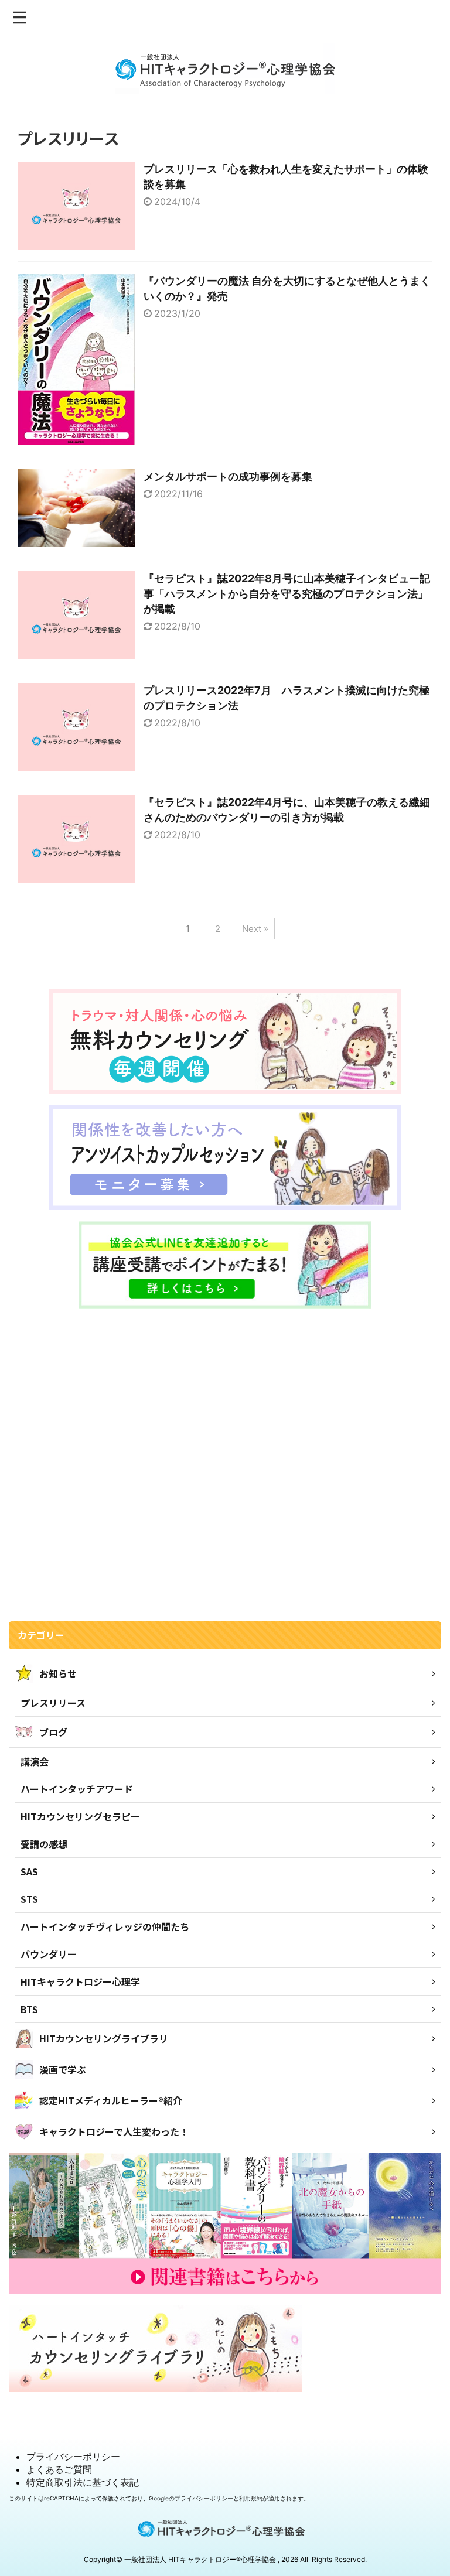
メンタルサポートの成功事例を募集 (228, 476)
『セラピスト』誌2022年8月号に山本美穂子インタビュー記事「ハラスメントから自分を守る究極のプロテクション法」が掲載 (287, 594)
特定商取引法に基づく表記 (83, 2482)
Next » (255, 929)
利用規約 (251, 2498)
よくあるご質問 (59, 2469)
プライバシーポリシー (73, 2457)
